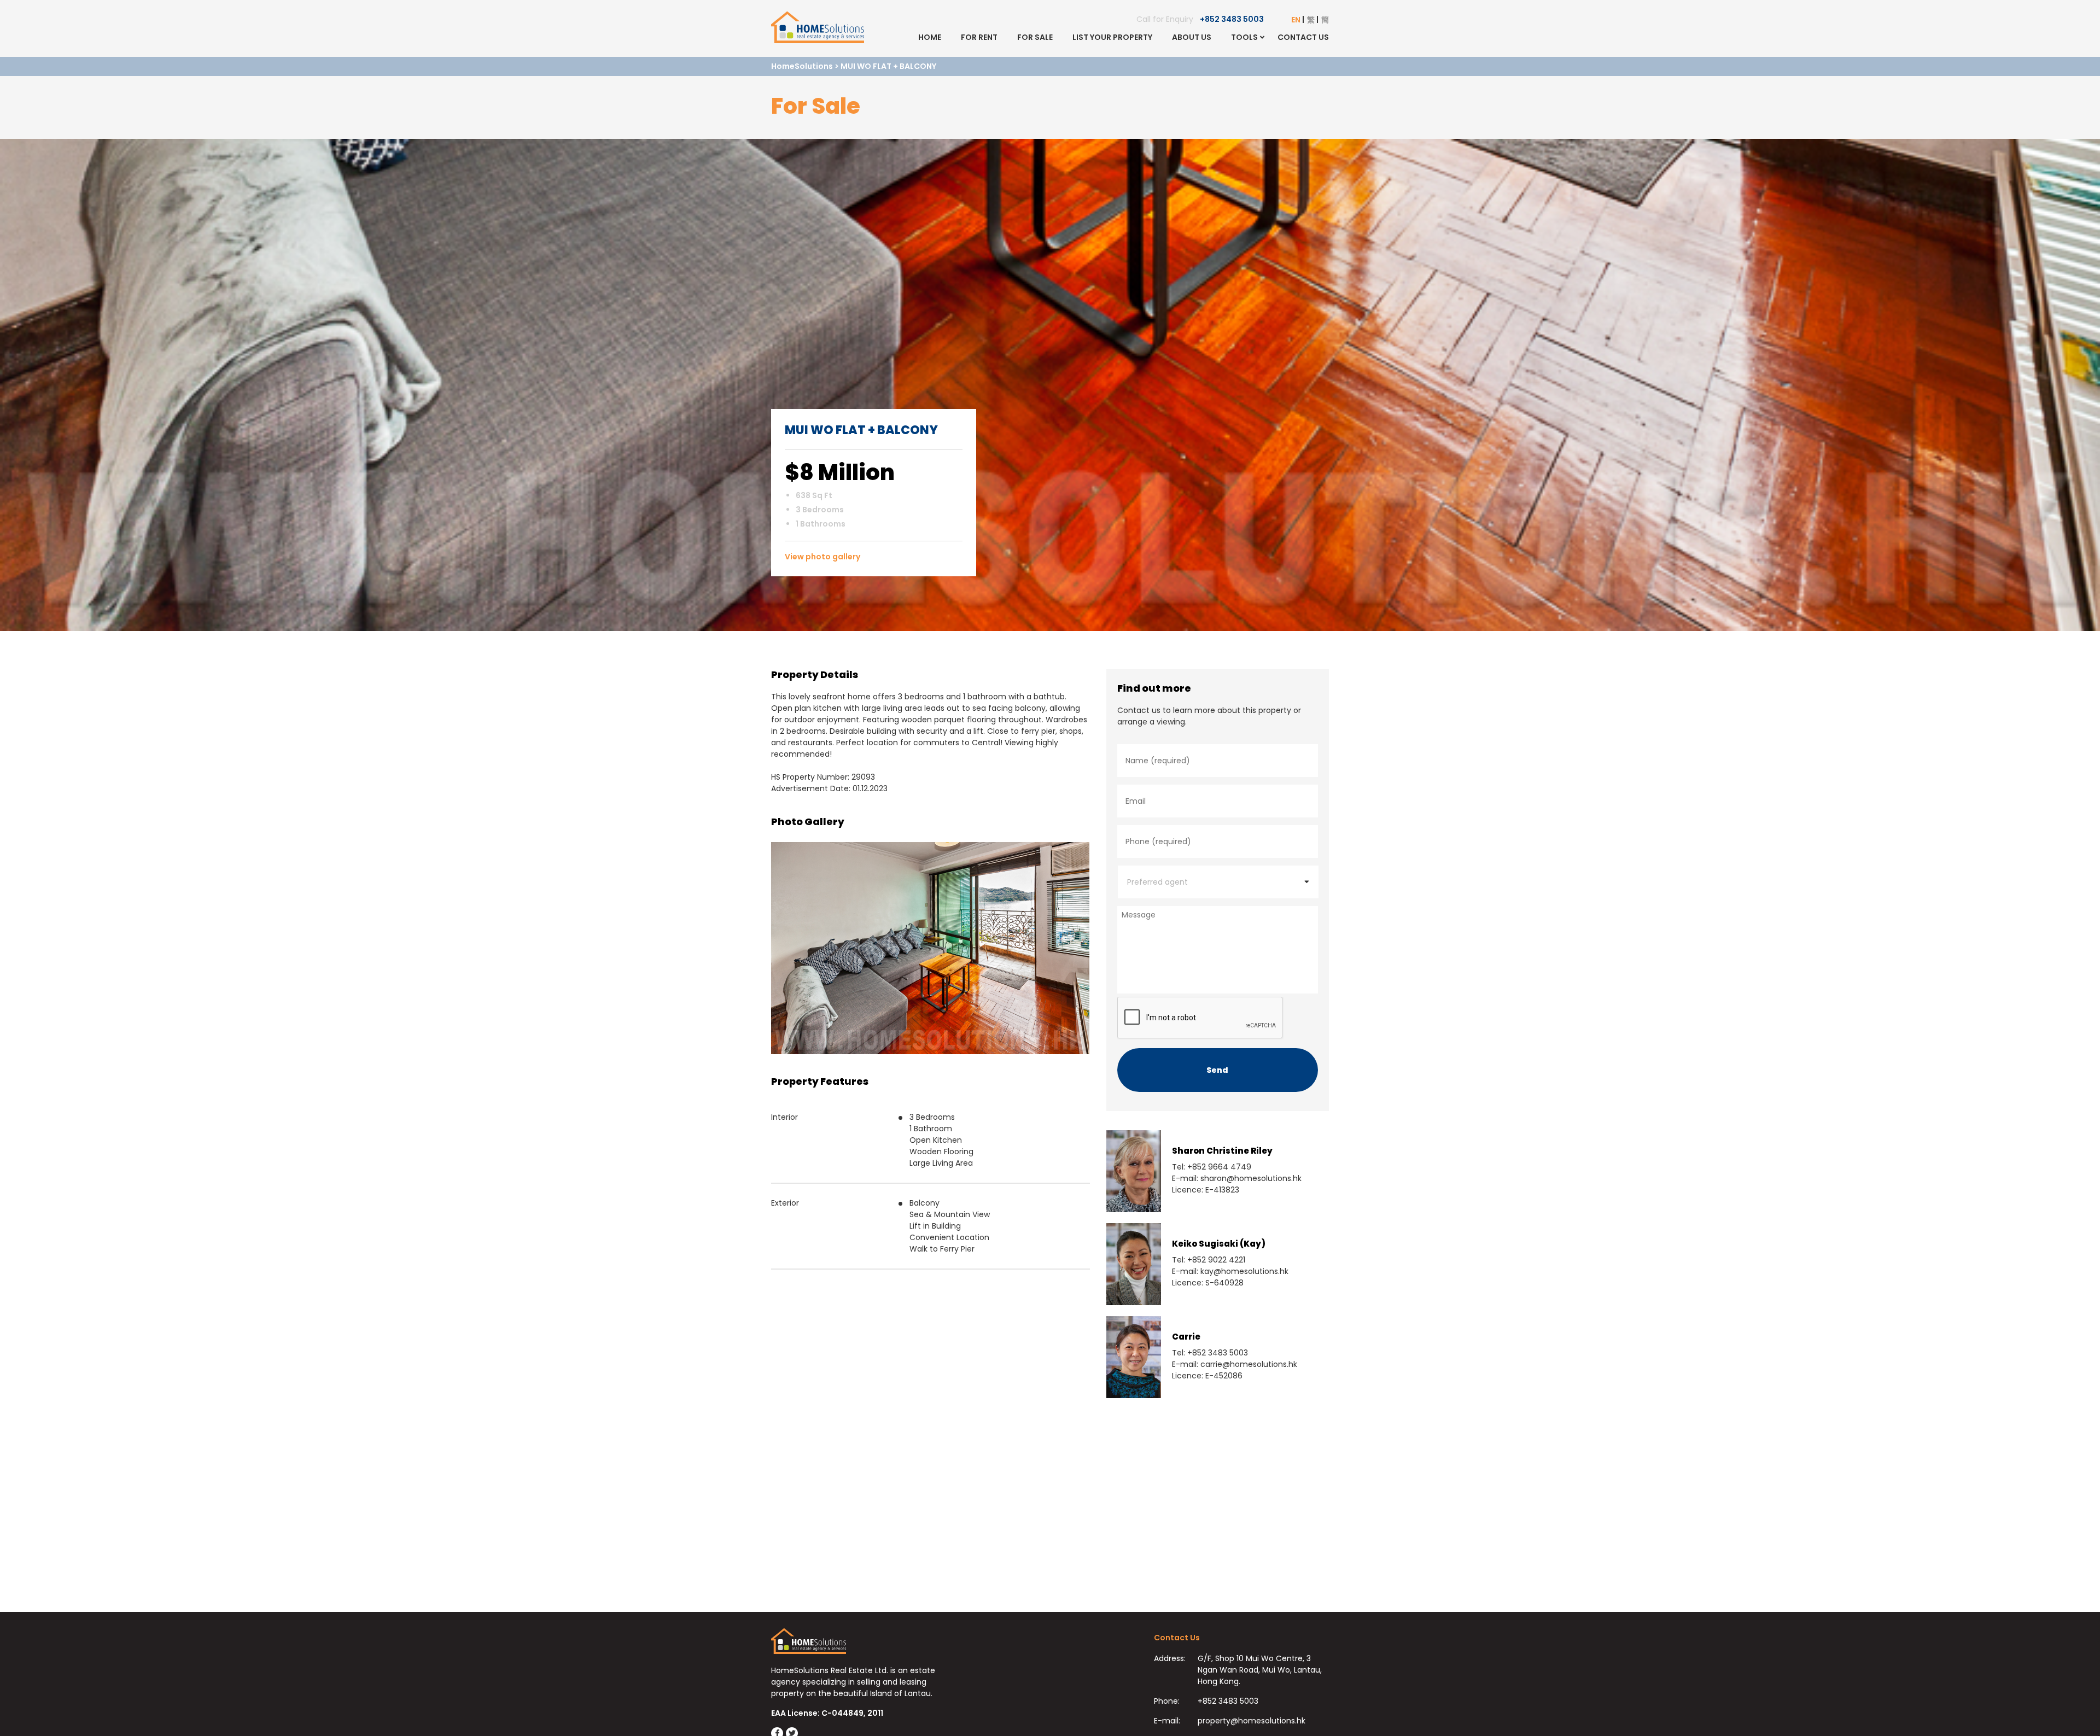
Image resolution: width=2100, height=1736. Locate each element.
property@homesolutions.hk (1252, 1721)
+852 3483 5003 (1232, 19)
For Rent (979, 37)
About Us (1192, 37)
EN (1296, 20)
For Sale (1035, 37)
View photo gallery (822, 557)
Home (930, 37)
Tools (1244, 37)
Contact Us (1303, 37)
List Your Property (1112, 37)
